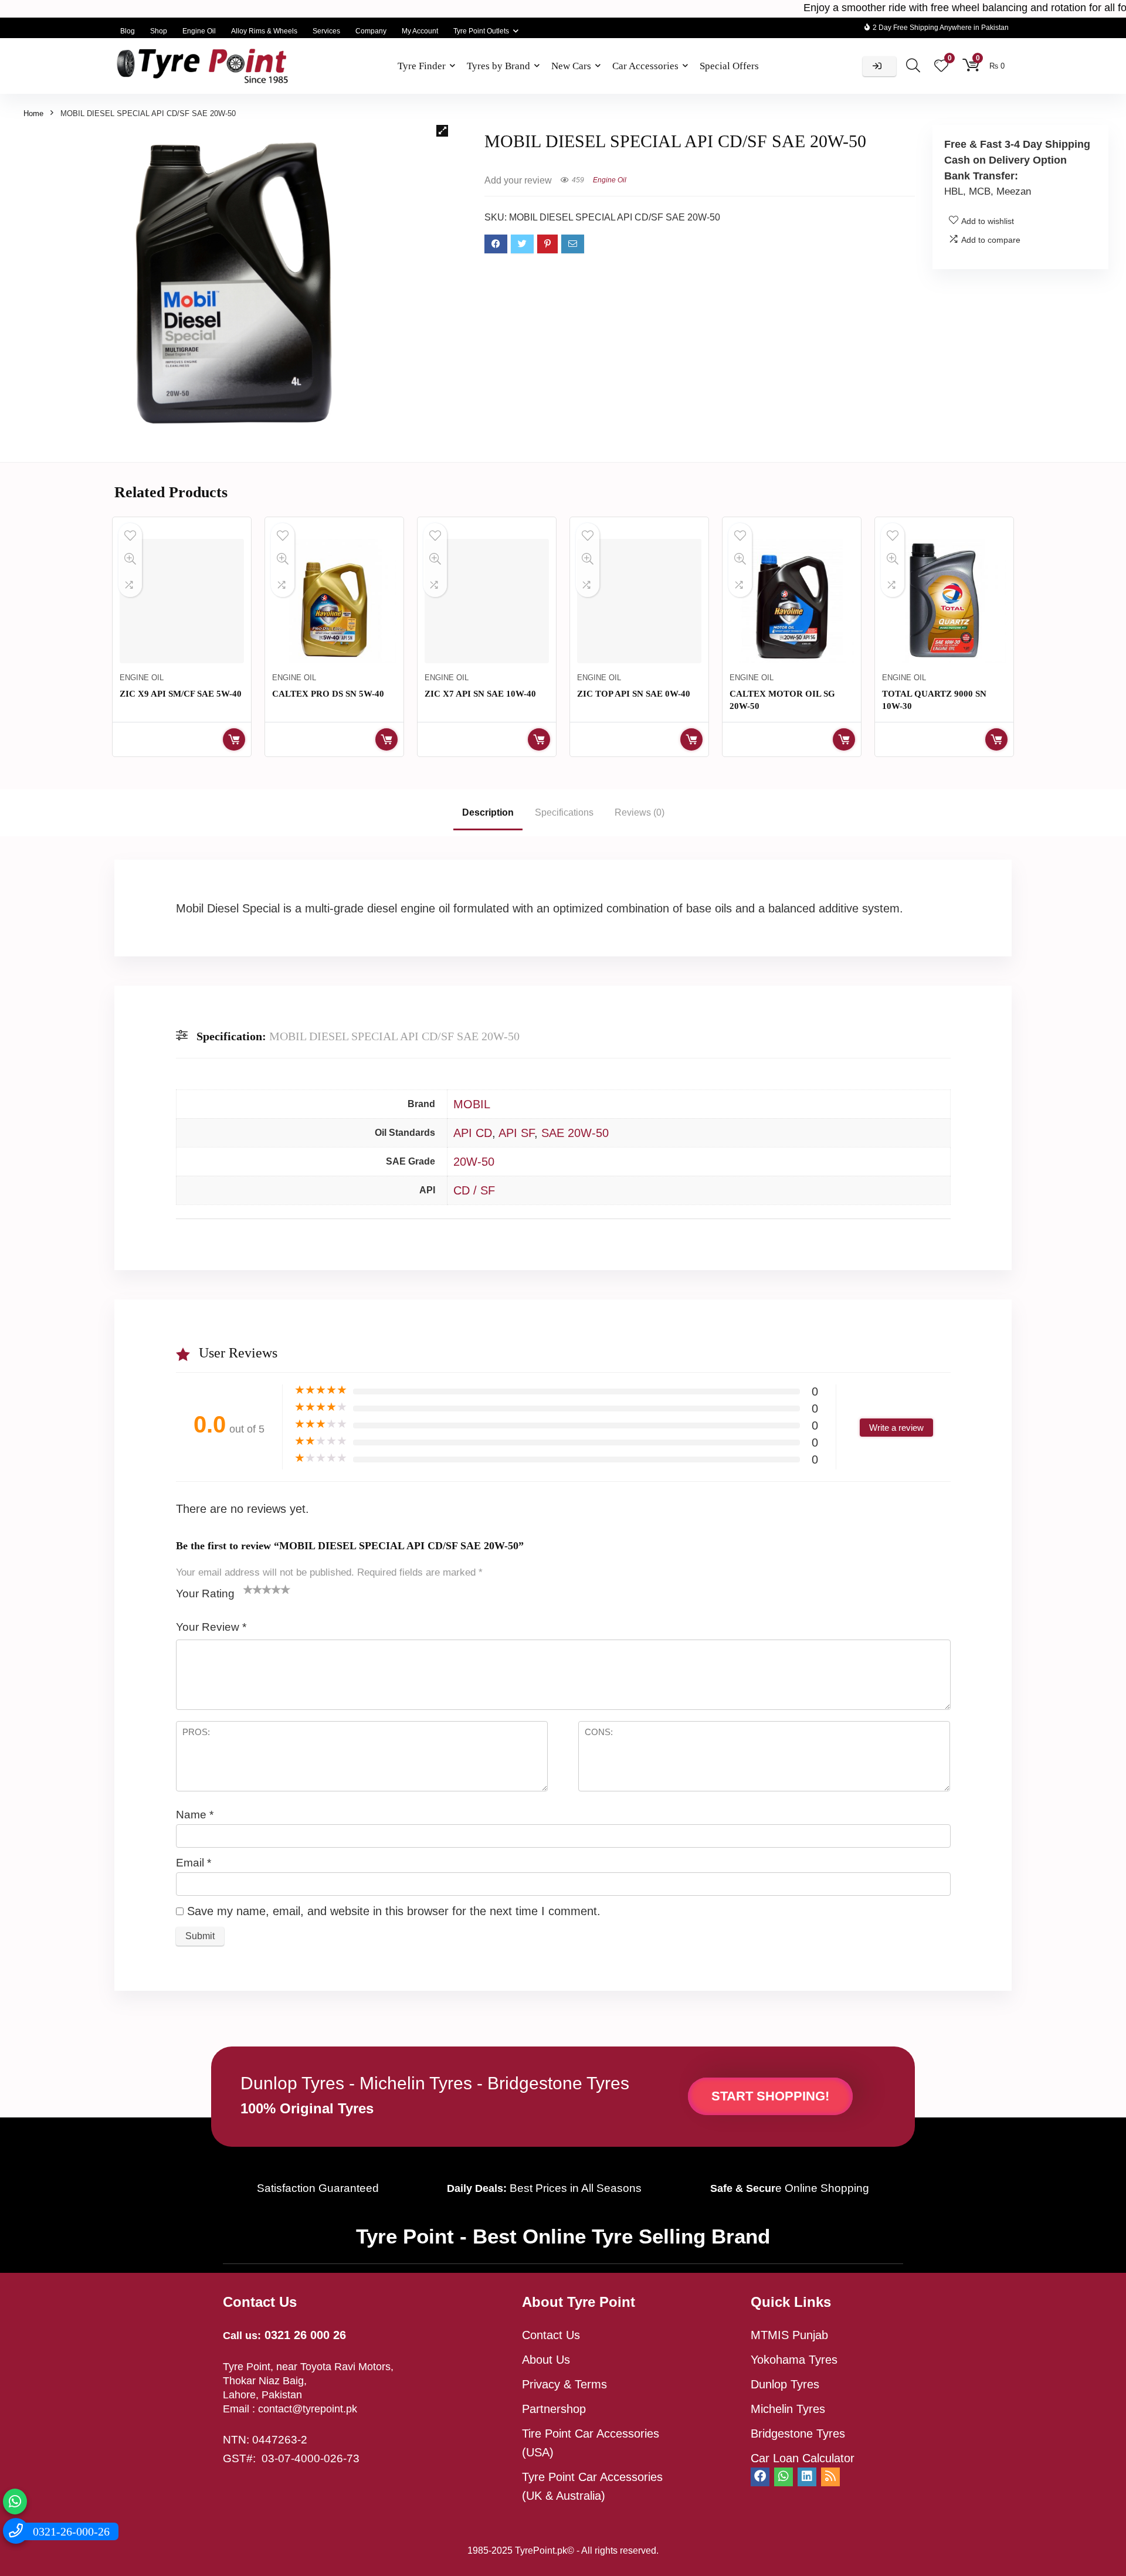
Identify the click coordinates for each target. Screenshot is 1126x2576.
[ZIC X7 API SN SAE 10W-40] (487, 601)
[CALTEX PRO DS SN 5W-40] (334, 601)
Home (33, 113)
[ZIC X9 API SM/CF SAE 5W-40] (182, 601)
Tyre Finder (422, 66)
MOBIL (472, 1104)
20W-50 (474, 1162)
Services (326, 31)
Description (488, 812)
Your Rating (205, 1594)
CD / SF (474, 1190)
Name (195, 1815)
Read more (234, 739)
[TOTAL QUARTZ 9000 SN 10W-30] (944, 601)
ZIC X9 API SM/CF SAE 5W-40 (181, 694)
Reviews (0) (640, 812)
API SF (516, 1133)
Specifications (564, 812)
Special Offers (729, 66)
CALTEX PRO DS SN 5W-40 (328, 694)
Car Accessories (645, 66)
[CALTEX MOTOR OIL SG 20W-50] (792, 601)
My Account (420, 31)
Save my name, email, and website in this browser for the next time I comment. (394, 1911)
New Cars (571, 66)
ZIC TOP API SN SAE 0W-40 (634, 694)
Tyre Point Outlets (481, 31)
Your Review (211, 1627)
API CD (473, 1133)
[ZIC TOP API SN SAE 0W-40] (639, 601)
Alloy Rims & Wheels (264, 31)
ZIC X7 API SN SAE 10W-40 (480, 694)
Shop (159, 31)
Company (371, 31)
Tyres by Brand (498, 66)
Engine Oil (199, 31)
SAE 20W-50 (575, 1133)
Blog (128, 31)
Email (194, 1863)
